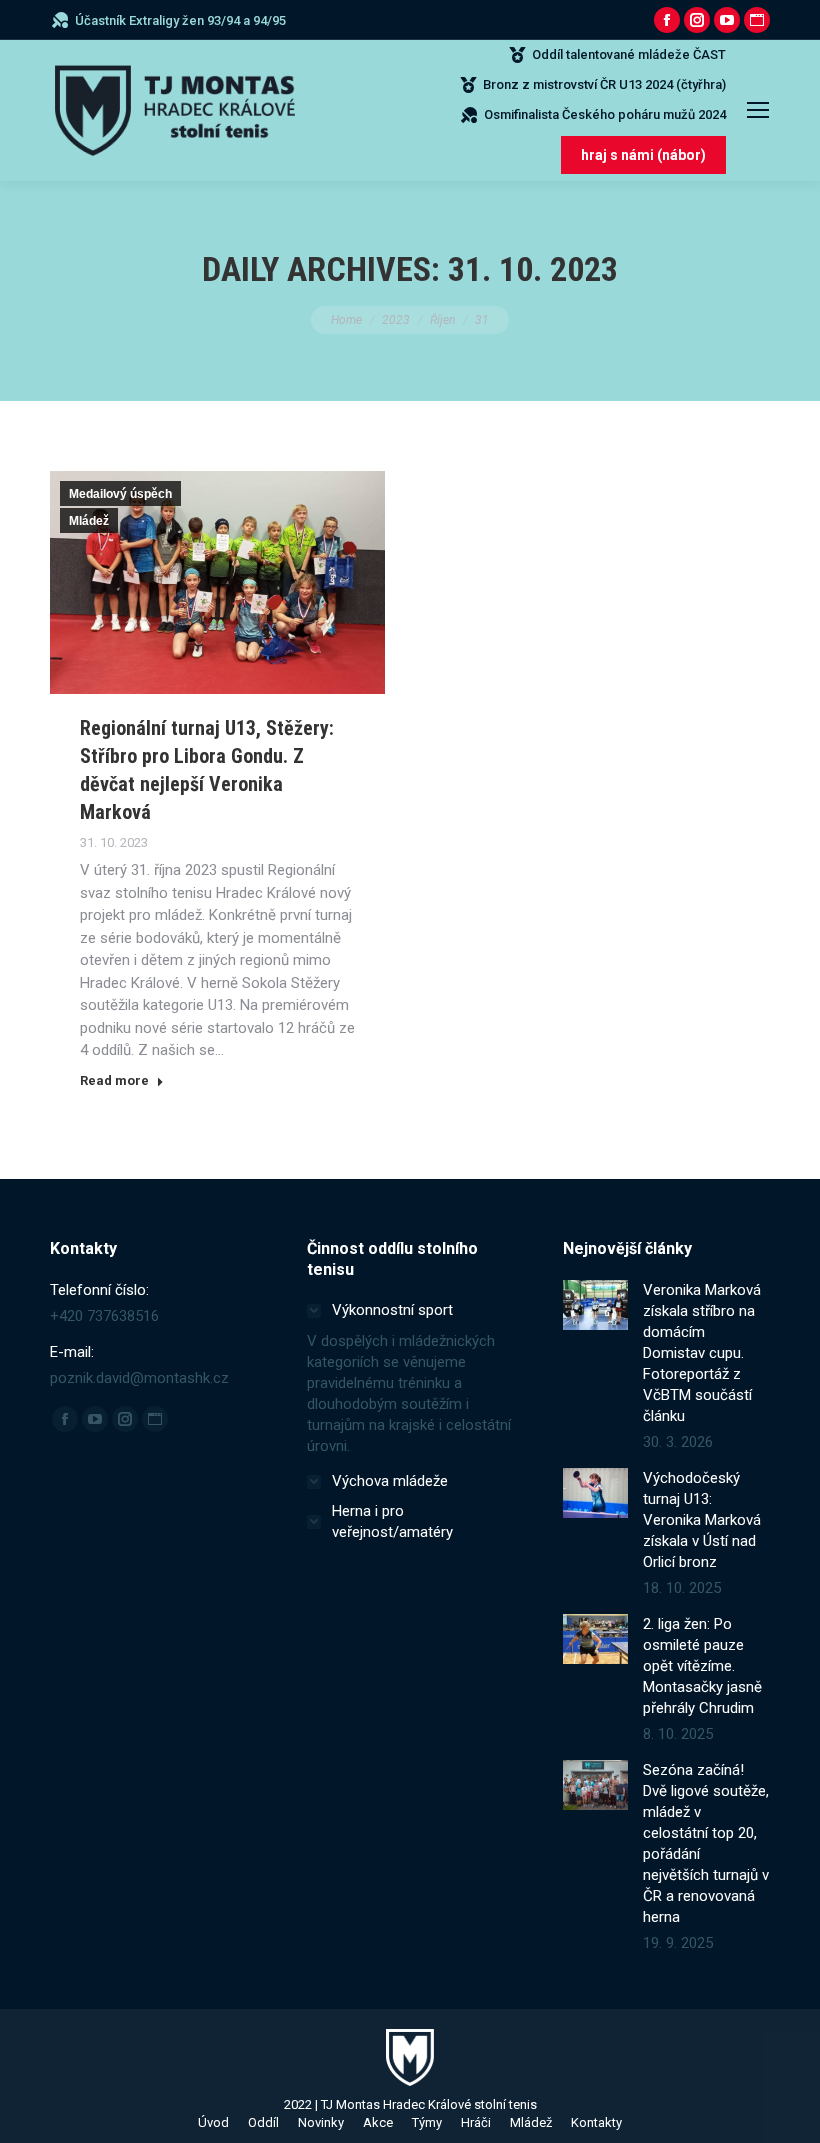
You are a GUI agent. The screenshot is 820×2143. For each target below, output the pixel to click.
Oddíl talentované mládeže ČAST (629, 54)
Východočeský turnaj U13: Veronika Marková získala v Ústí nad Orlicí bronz (702, 1520)
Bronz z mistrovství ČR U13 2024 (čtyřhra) (604, 84)
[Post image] (595, 1305)
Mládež (89, 521)
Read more (114, 1080)
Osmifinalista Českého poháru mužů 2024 (605, 114)
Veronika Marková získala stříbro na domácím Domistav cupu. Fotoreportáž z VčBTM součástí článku (702, 1353)
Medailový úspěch (120, 494)
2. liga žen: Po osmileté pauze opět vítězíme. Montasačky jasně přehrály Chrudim (702, 1666)
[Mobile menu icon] (758, 110)
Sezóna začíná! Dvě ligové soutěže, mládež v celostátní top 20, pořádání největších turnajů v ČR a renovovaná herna (706, 1843)
